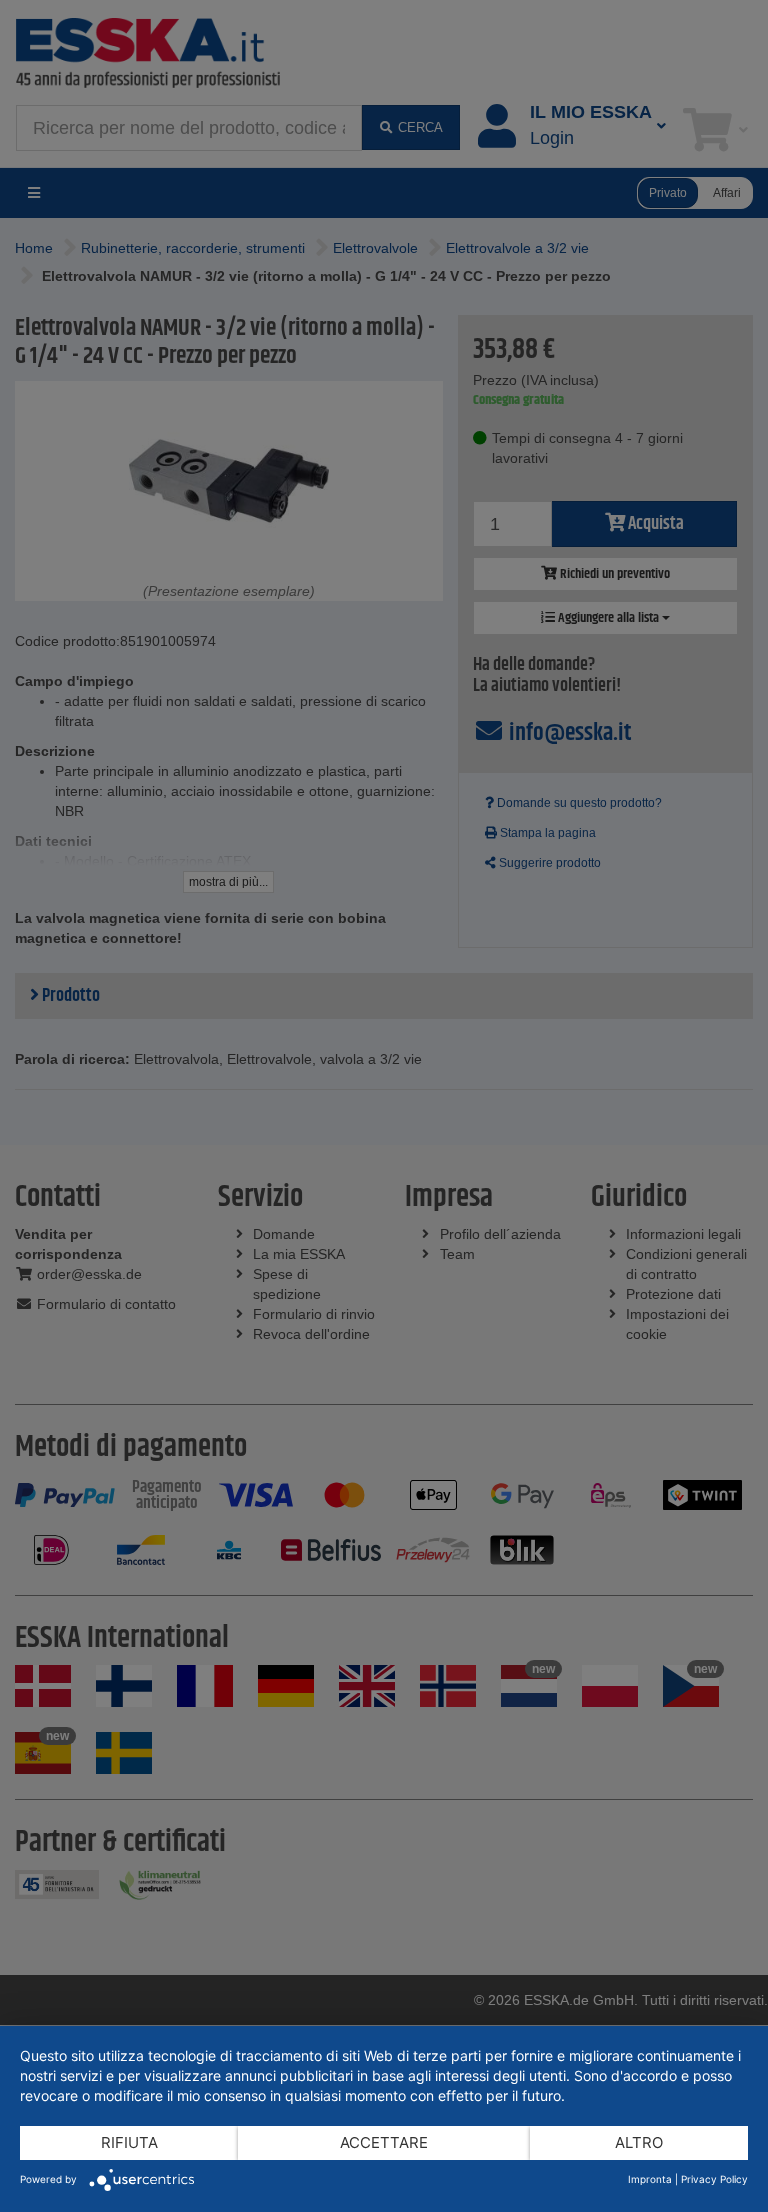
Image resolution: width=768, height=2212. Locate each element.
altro (639, 2142)
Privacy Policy (714, 2179)
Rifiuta (129, 2142)
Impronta (650, 2179)
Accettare (384, 2142)
